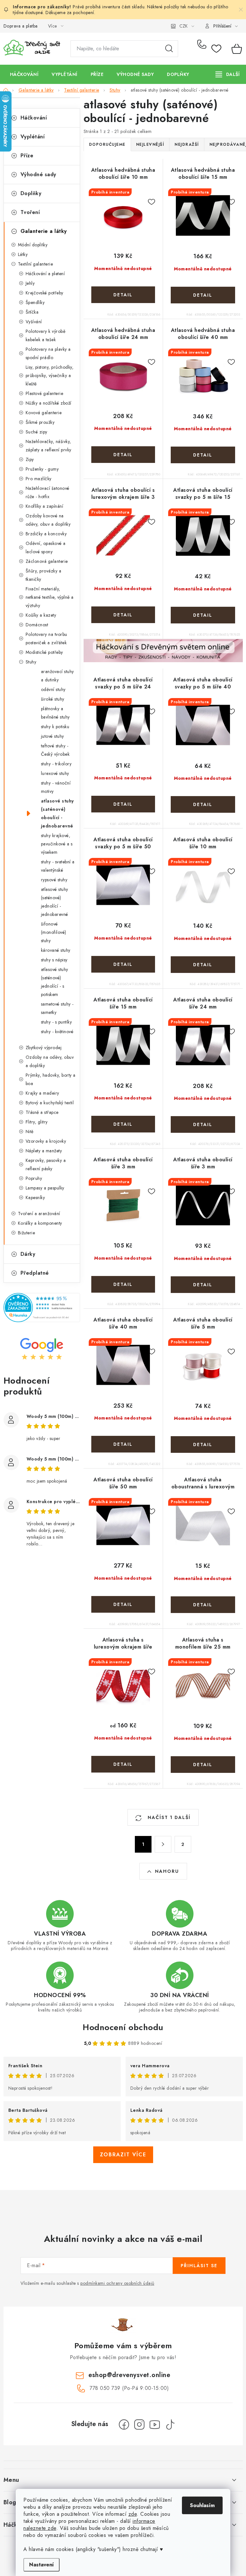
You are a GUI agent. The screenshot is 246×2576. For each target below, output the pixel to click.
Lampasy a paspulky (45, 1188)
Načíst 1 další (168, 1817)
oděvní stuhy (53, 689)
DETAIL (123, 295)
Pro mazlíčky (39, 479)
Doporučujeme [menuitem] (107, 144)
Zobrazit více (123, 2155)
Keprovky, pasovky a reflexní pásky (46, 1165)
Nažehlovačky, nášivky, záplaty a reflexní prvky (49, 446)
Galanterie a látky (44, 231)
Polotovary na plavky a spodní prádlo (48, 353)
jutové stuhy (53, 736)
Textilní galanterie (36, 264)
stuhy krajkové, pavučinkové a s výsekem (57, 844)
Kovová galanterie (44, 413)
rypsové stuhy (54, 880)
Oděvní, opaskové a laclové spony (46, 547)
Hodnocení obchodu (123, 2027)
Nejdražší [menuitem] (187, 144)
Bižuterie (27, 1233)
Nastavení (41, 2565)
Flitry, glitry (37, 1122)
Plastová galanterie (45, 393)
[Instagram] (139, 2424)
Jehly (30, 283)
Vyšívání (34, 322)
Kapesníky (35, 1197)
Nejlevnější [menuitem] (150, 144)
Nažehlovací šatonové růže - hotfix (48, 492)
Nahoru (167, 1871)
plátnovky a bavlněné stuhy (55, 713)
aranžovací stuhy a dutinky (57, 676)
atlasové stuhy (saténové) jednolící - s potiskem (55, 982)
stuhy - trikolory (56, 764)
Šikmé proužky (40, 422)
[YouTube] (155, 2424)
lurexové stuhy (55, 773)
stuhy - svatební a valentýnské (58, 866)
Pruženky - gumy (42, 469)
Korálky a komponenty (40, 1223)
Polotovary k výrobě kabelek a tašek (46, 335)
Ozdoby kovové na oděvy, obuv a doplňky (48, 520)
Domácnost (37, 625)
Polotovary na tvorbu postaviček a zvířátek (46, 638)
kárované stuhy (56, 950)
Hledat (169, 49)
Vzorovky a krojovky (46, 1141)
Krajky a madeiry (42, 1093)
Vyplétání (33, 137)
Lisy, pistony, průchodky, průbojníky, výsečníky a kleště (50, 375)
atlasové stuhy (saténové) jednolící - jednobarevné (55, 902)
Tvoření (30, 212)
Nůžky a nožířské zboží (49, 403)
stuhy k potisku (55, 727)
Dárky (28, 1254)
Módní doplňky (33, 245)
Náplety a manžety (44, 1151)
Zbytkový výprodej (44, 1048)
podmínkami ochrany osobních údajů (117, 2283)
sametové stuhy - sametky (57, 1008)
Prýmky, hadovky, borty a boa (51, 1079)
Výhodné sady (38, 174)
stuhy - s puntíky (57, 1022)
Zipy (30, 459)
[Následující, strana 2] (163, 1844)
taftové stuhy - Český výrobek (55, 750)
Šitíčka (32, 312)
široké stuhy (53, 699)
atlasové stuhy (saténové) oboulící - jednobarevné (57, 813)
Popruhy (34, 1178)
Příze (27, 156)
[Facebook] (124, 2424)
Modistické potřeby (44, 652)
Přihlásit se (199, 2266)
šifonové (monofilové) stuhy (54, 932)
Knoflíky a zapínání (45, 506)
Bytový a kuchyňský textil (50, 1103)
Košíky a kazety (41, 615)
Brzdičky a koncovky (46, 534)
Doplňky (31, 193)
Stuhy (31, 662)
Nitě (30, 1132)
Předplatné (35, 1273)
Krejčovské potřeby (45, 293)
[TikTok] (170, 2424)
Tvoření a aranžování (39, 1214)
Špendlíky (35, 302)
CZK (184, 26)
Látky (23, 254)
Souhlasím (202, 2505)
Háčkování (34, 118)
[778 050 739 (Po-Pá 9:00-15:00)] (203, 49)
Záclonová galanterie (47, 561)
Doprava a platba (21, 26)
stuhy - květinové (57, 1032)
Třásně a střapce (42, 1112)
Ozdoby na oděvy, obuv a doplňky (50, 1061)
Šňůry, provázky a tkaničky (44, 575)
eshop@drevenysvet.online (129, 2375)
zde (133, 2514)
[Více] (228, 74)
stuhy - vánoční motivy (56, 787)
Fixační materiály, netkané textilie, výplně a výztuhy (50, 597)
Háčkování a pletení (45, 274)
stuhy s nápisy (54, 960)
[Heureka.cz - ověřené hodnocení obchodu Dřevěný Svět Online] (42, 1308)
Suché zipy (37, 432)
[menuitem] (24, 74)
